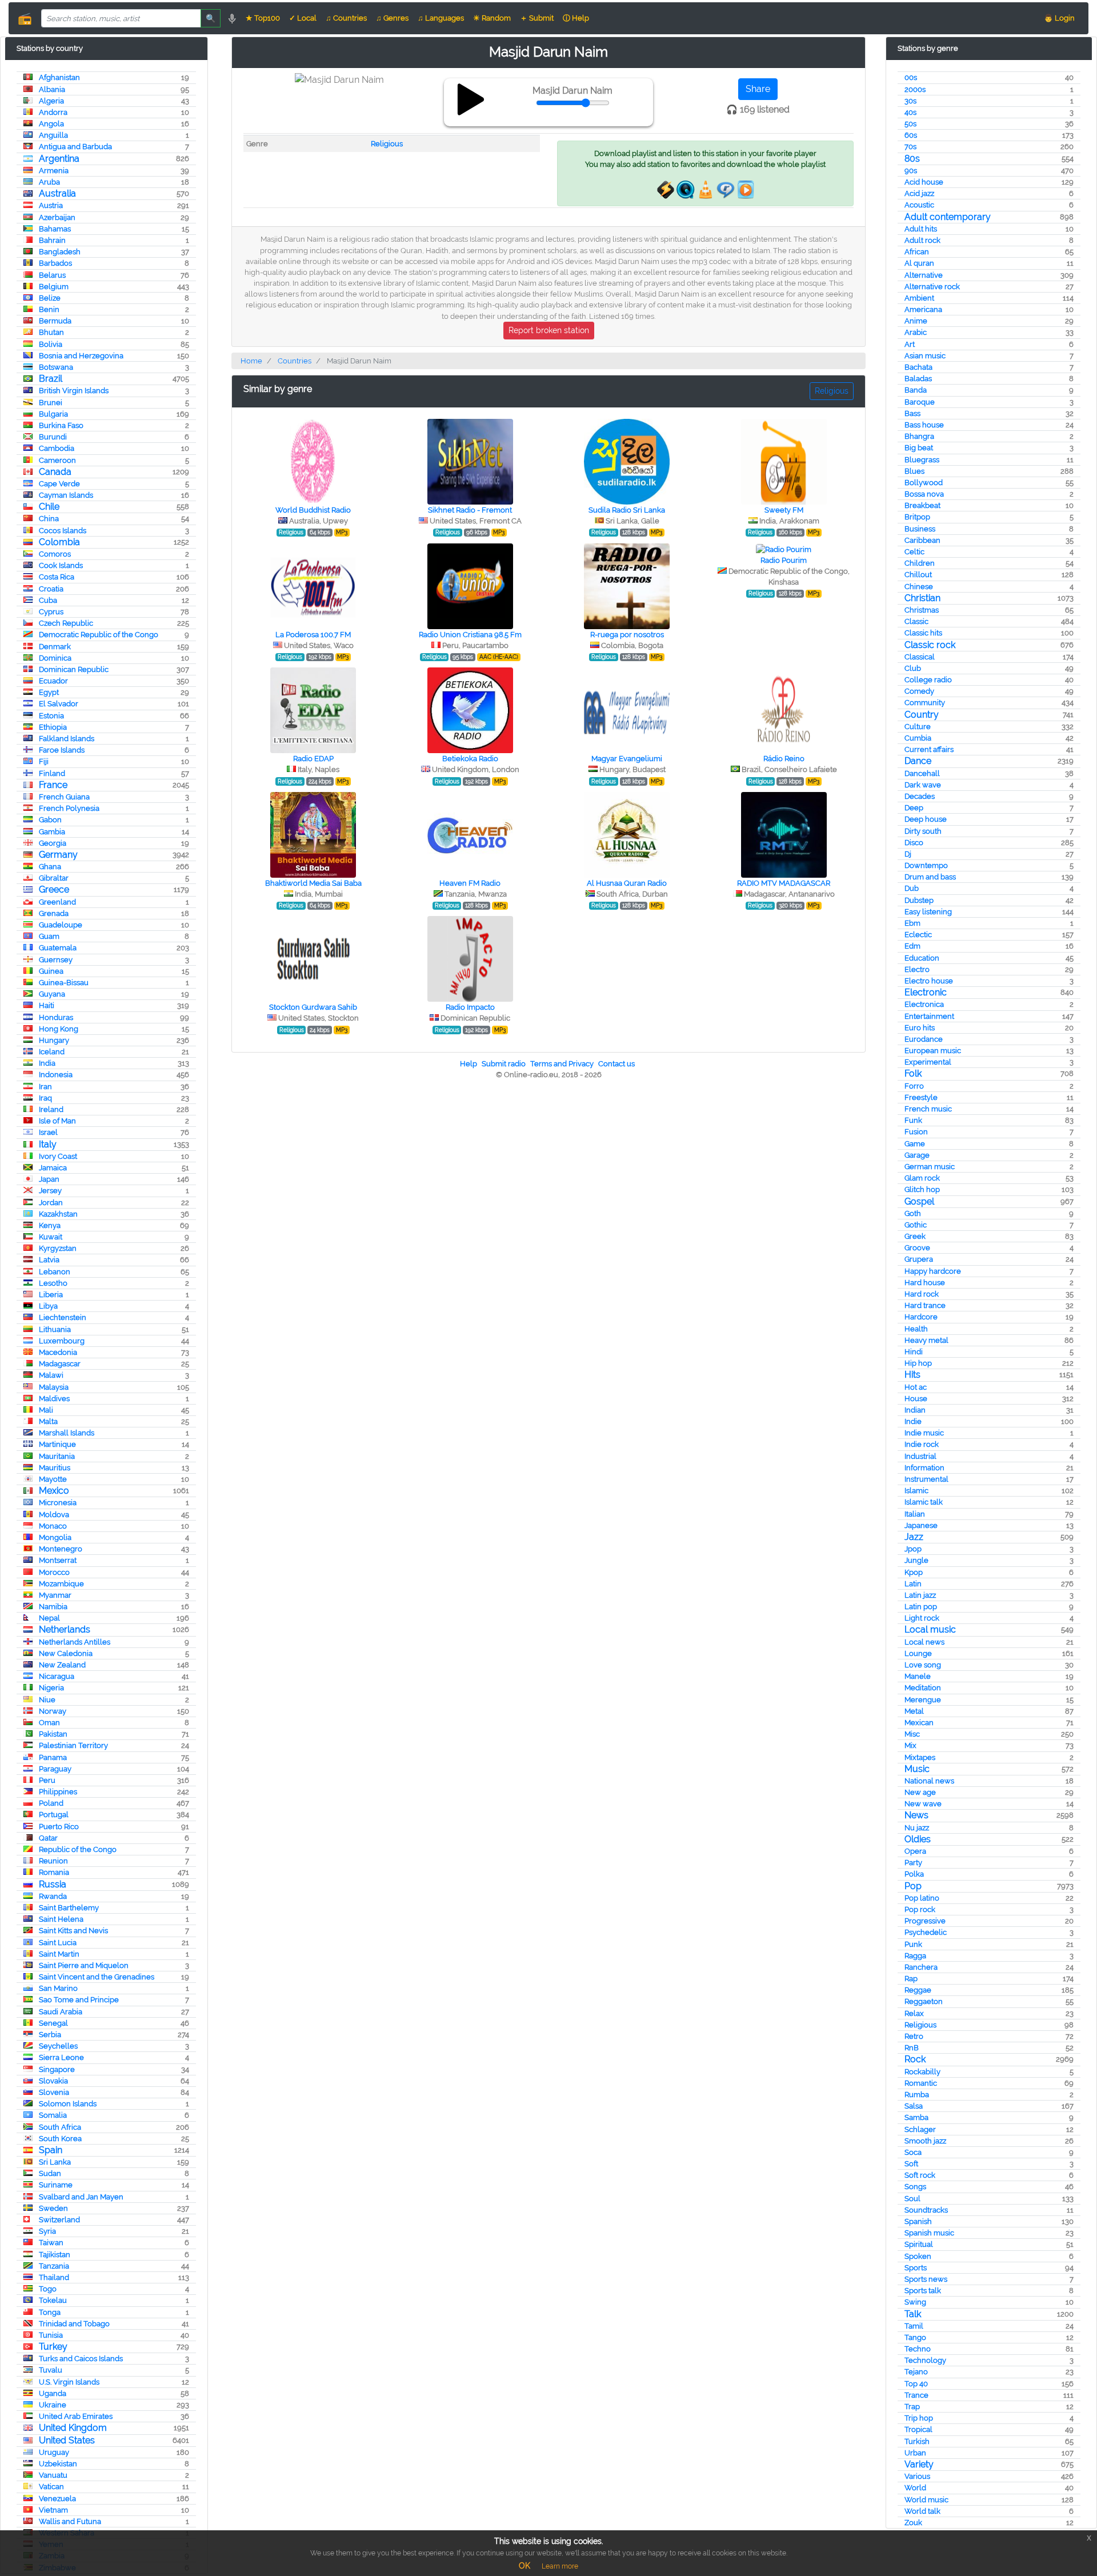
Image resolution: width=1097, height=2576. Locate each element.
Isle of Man (57, 1121)
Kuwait (51, 1237)
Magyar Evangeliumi (627, 759)
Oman (49, 1723)
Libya (48, 1306)
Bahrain (52, 240)
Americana (923, 309)
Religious (920, 2025)
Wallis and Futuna (70, 2521)
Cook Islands (61, 565)
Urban (915, 2453)
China (49, 519)
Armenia (54, 171)
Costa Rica (57, 577)
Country (922, 715)
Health (916, 1329)
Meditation (923, 1688)
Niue (47, 1700)
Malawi (51, 1375)
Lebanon (55, 1272)
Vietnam (53, 2510)
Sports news (926, 2279)
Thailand (54, 2277)
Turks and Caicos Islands (81, 2359)
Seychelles (58, 2046)
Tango (915, 2337)
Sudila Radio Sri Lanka (627, 510)
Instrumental (926, 1479)
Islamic (916, 1491)
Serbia (50, 2035)
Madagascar (60, 1364)
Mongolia (55, 1537)
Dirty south (923, 831)
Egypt (49, 692)
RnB (912, 2048)
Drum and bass (930, 877)
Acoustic (919, 205)
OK (525, 2566)
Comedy (919, 691)
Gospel (919, 1201)
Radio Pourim (784, 560)
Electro (917, 969)
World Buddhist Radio (313, 510)
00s (911, 77)
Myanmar (55, 1595)
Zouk (913, 2523)
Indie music (924, 1433)
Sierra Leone (61, 2057)
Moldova (54, 1515)
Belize (50, 298)
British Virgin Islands (74, 391)
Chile (49, 507)
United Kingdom (73, 2428)
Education (922, 958)
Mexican (919, 1723)
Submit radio (504, 1064)
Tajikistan (55, 2255)
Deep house (926, 819)
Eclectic (918, 935)
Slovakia (53, 2081)
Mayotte (53, 1479)
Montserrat (58, 1560)
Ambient (919, 298)
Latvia (49, 1260)
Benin (49, 309)
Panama (53, 1757)
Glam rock (922, 1178)
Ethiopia (53, 727)
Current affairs (929, 749)
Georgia (53, 843)
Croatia (51, 589)
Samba (916, 2117)
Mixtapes (920, 1757)
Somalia (53, 2115)
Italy (48, 1144)
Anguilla (53, 135)
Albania (52, 89)
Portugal (54, 1815)
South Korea (60, 2139)
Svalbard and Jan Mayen (81, 2197)
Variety (919, 2464)
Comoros (55, 554)
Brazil (51, 379)
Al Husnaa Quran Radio (627, 883)
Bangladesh (60, 252)
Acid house (924, 182)
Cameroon (57, 460)
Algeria (51, 101)
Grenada (54, 913)
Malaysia (54, 1387)
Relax (914, 2013)
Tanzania (54, 2266)
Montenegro (61, 1549)
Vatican (51, 2487)
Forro (914, 1086)
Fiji (44, 761)
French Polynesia (69, 808)
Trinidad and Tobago (74, 2324)
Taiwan (51, 2243)
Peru (47, 1780)
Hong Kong (59, 1029)
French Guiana (64, 797)
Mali (46, 1410)
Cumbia (918, 738)
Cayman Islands (66, 495)
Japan (49, 1179)
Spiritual (919, 2244)
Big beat (919, 448)
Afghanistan (59, 77)
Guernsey (56, 960)
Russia (53, 1884)
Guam (49, 936)
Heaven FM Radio (470, 883)
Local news (924, 1642)
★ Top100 (263, 18)
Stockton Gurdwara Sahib (313, 1007)
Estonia (51, 716)
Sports (916, 2268)
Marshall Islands (67, 1433)
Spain (51, 2150)
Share (758, 89)
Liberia (51, 1295)
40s (910, 112)
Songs (915, 2187)
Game (915, 1144)
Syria (47, 2231)
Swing (915, 2302)
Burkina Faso (61, 425)
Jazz (914, 1537)
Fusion (916, 1132)
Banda (916, 390)
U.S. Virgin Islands (69, 2382)
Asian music (925, 356)
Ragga (915, 1956)
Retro (914, 2036)
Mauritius (55, 1468)
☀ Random (492, 18)
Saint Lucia (58, 1943)
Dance (918, 761)
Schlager (920, 2129)
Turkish (917, 2441)
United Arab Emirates (76, 2416)
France (53, 785)
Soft (911, 2164)
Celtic (914, 552)
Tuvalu (51, 2370)
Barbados (55, 263)
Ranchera (921, 1967)
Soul (912, 2199)
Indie (913, 1421)
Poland (51, 1803)
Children (920, 563)
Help (469, 1064)
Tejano (916, 2372)
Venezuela (57, 2499)
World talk (922, 2511)
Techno (918, 2349)
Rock (915, 2059)
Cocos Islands (63, 531)
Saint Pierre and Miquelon (84, 1965)
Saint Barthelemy (69, 1908)
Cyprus (51, 612)
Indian (915, 1410)
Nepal (49, 1618)
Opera (915, 1851)
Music (917, 1769)
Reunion (53, 1861)
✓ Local (303, 18)
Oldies (918, 1839)
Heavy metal (926, 1340)
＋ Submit (537, 18)
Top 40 (916, 2384)
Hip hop (918, 1363)
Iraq (45, 1098)
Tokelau (53, 2300)
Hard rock (922, 1294)
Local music (930, 1629)
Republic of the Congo (78, 1849)
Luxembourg (62, 1341)
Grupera (919, 1259)
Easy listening (928, 912)
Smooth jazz (925, 2141)
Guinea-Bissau (64, 983)
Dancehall (922, 773)
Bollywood (924, 483)
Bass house (924, 425)
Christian (922, 598)
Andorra (53, 112)
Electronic (926, 992)
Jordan (51, 1203)
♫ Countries (346, 18)
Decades (920, 796)
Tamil (914, 2326)
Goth (913, 1213)
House (916, 1399)
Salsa (914, 2106)
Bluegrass (922, 460)
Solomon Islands (68, 2104)
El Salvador (59, 704)
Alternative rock (932, 287)
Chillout (918, 575)
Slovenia (54, 2092)
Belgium (54, 287)
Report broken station (549, 330)
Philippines (58, 1792)
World (915, 2488)
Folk (913, 1073)
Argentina (59, 159)
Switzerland (59, 2220)
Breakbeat (922, 505)
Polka (914, 1874)
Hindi (914, 1352)
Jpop (913, 1549)
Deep (914, 808)
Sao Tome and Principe (79, 2000)
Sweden (53, 2208)
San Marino (58, 1988)
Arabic (916, 332)
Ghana (50, 867)
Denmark (55, 647)
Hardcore (921, 1317)
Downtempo (926, 865)
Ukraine (53, 2405)
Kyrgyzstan (58, 1248)
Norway (53, 1711)
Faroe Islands (62, 750)
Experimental (928, 1062)
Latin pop (921, 1607)
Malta (48, 1421)
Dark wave (923, 785)
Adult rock (922, 240)
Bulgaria (53, 414)
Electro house (929, 981)
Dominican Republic (74, 669)
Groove (917, 1248)
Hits (912, 1375)
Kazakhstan (58, 1214)
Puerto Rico (59, 1827)
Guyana (52, 994)
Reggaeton (924, 2001)
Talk (913, 2314)
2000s (915, 89)
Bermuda (55, 321)
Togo (48, 2289)
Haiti (47, 1005)
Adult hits (921, 229)
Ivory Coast (58, 1156)
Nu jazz (917, 1828)
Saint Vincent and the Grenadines (97, 1977)
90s (911, 171)
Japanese (921, 1525)
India (47, 1063)
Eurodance (924, 1039)
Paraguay (55, 1769)
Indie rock (922, 1444)
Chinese (919, 587)
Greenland (57, 902)
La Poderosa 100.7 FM (313, 635)
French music (928, 1109)
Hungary (54, 1040)
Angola (51, 124)
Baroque (920, 402)
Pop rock (920, 1909)
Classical (920, 657)
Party (913, 1863)
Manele (918, 1676)
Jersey (50, 1191)
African (917, 252)
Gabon (50, 820)
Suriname (56, 2185)
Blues (914, 471)
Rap (911, 1979)
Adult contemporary (948, 217)
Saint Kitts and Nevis (73, 1931)
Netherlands (65, 1629)
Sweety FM (784, 510)
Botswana (56, 367)
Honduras (56, 1017)
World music (926, 2500)
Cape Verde (59, 484)
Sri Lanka (55, 2162)
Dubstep (919, 900)
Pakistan (53, 1734)
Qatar (48, 1838)
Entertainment (929, 1016)
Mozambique (61, 1584)
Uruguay (54, 2452)
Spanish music (929, 2233)
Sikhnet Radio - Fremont (470, 510)
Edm (912, 946)
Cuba (48, 600)
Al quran (919, 263)
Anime (916, 321)
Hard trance (925, 1305)
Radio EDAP (313, 759)
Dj (908, 854)
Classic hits (923, 633)
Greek (915, 1236)
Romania (54, 1872)
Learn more (560, 2566)
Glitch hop (922, 1189)
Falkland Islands (67, 739)
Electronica (924, 1004)
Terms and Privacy (562, 1064)
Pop (913, 1886)
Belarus (52, 275)
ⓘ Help (576, 18)
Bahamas (55, 229)
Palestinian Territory (73, 1745)
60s (911, 135)
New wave (923, 1804)
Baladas (918, 379)
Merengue (923, 1700)
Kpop (914, 1572)
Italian (915, 1514)
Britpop (917, 517)
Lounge (918, 1653)
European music (933, 1051)
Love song (923, 1665)
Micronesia (58, 1503)
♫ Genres (392, 18)
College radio (928, 680)
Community (925, 703)
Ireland (51, 1109)
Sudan (50, 2173)
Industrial (920, 1456)
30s (910, 101)
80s (912, 159)
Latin (913, 1584)
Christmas (922, 610)
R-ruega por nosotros (627, 635)
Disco (914, 843)
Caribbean (922, 540)
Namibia (53, 1607)
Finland (52, 773)
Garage (917, 1155)
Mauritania (57, 1456)
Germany (58, 855)
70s (910, 147)
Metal (914, 1711)
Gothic (916, 1225)
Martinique (57, 1444)
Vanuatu (53, 2475)
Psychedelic (926, 1932)
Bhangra (919, 436)
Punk (913, 1944)
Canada (55, 472)
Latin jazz (920, 1595)
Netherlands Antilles (75, 1642)
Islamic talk (924, 1502)
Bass (912, 413)
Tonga (50, 2312)
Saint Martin (59, 1954)
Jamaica (53, 1168)
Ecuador (53, 681)
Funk (913, 1120)
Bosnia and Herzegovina (81, 356)
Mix (910, 1745)
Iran (45, 1087)
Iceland (52, 1052)
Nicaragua (57, 1676)
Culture (918, 727)
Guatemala (58, 948)
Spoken (918, 2256)
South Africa (60, 2127)
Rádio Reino (784, 759)
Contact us (616, 1064)
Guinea (51, 971)
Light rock (922, 1618)
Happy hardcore (933, 1271)
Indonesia (56, 1075)
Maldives (54, 1399)
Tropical (918, 2429)
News (916, 1815)
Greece (54, 889)
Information (924, 1468)
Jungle (916, 1560)
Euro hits (920, 1028)
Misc (912, 1734)
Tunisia (51, 2335)
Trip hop (919, 2418)
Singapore (57, 2069)
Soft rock (920, 2175)
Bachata (918, 367)
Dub (912, 888)
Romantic (921, 2083)
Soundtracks (926, 2210)
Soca (913, 2152)
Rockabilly (922, 2072)
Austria (51, 205)
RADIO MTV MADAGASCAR (784, 883)
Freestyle (921, 1097)
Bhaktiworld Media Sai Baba (313, 883)
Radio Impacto (470, 1007)
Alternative (924, 275)
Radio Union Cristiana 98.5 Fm (470, 635)
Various (917, 2476)
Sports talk (923, 2291)
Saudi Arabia (61, 2012)
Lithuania (55, 1329)
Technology (925, 2360)
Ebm (912, 923)
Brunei (51, 403)
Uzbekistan (58, 2464)
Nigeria (51, 1688)
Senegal (53, 2023)
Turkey (53, 2347)
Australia (57, 193)
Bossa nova (924, 494)
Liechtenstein (63, 1317)
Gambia (52, 832)
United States (67, 2440)
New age (920, 1792)
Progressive (925, 1921)
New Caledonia (66, 1653)
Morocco (54, 1572)
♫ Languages (441, 18)
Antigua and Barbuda (75, 147)
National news (929, 1781)
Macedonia (58, 1352)
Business (920, 529)
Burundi (53, 437)
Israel (48, 1132)
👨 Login (1059, 18)
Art (910, 344)
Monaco (53, 1526)
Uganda (53, 2393)
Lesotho (53, 1283)
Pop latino (922, 1898)
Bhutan (51, 332)
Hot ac (916, 1387)
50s (910, 124)
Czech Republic (66, 623)
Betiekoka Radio (470, 759)
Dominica (55, 658)
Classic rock (930, 645)
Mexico (54, 1491)
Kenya (50, 1225)
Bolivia (51, 344)
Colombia (59, 542)
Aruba (49, 182)
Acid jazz (919, 193)
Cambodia (57, 448)
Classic (916, 621)
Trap (912, 2407)
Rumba (917, 2095)
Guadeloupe (61, 925)
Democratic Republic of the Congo (99, 635)
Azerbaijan (57, 217)
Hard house (925, 1283)
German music (930, 1167)
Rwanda (53, 1896)
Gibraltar (54, 878)
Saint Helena (61, 1919)
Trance (916, 2395)
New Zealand (62, 1665)
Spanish (918, 2221)
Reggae (918, 1990)
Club (913, 668)
